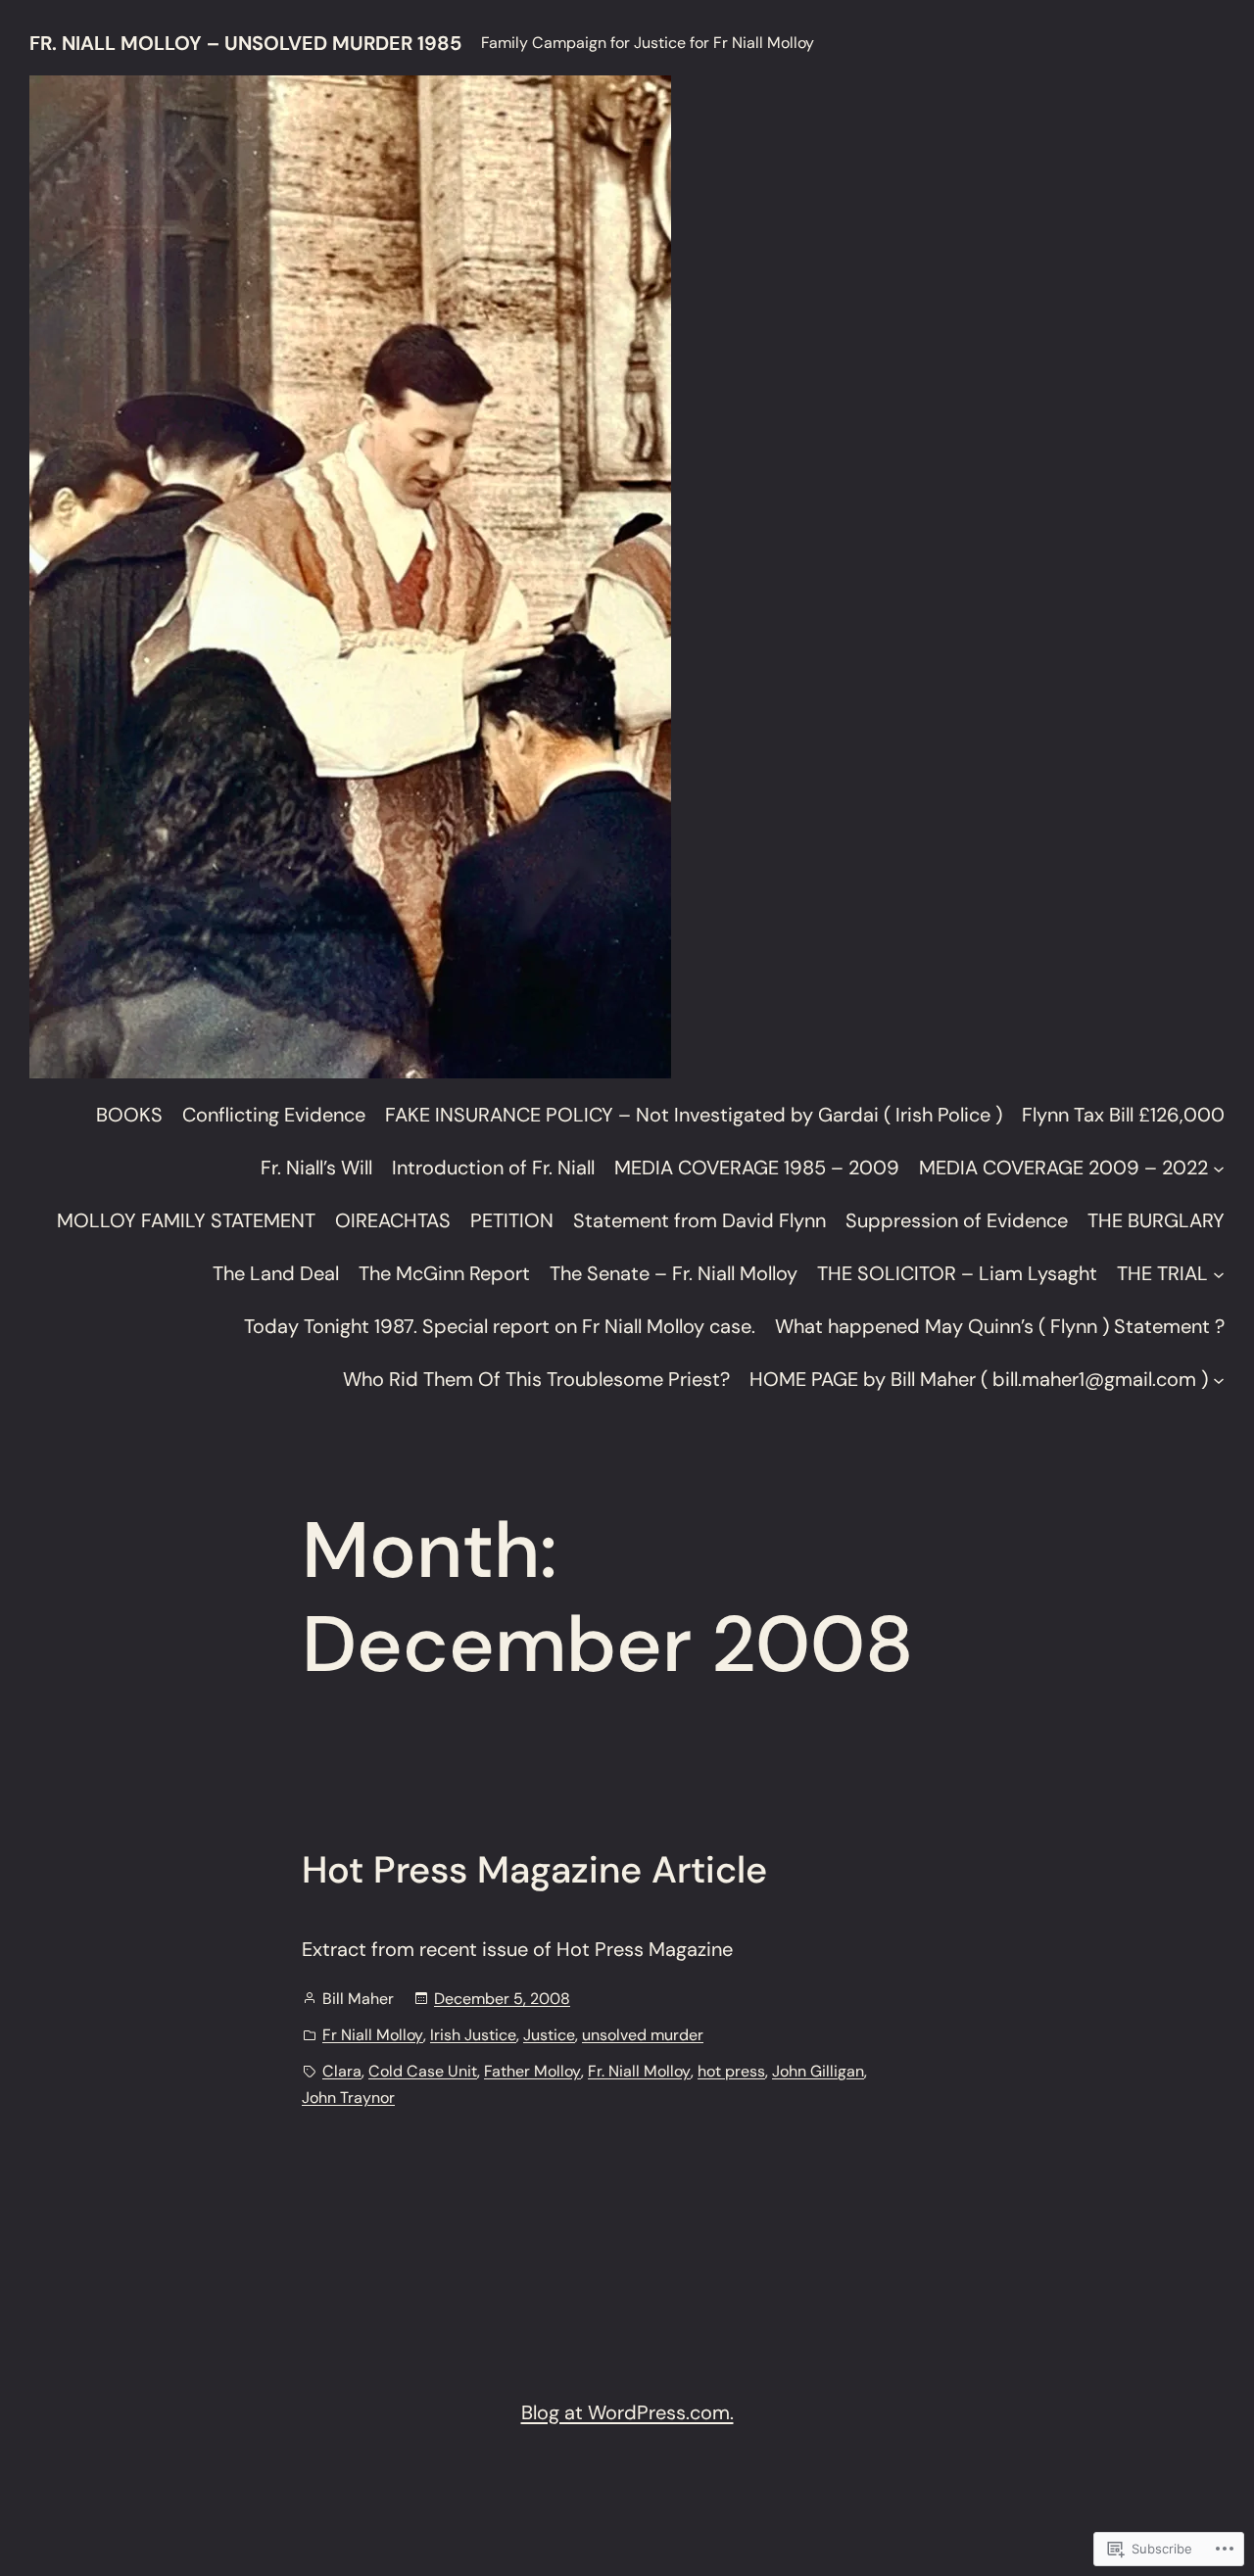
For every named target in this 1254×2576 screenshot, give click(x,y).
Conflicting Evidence (274, 1115)
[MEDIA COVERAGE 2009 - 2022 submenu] (1219, 1168)
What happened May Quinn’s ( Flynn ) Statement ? (1000, 1326)
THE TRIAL (1162, 1273)
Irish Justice (473, 2035)
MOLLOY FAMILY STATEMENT (186, 1220)
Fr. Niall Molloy (639, 2071)
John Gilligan (818, 2071)
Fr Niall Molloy (373, 2035)
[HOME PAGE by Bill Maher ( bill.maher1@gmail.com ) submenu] (1219, 1379)
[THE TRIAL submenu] (1219, 1273)
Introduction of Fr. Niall (493, 1168)
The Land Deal (276, 1273)
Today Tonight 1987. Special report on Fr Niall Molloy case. (500, 1326)
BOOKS (129, 1115)
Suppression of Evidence (957, 1220)
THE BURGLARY (1156, 1220)
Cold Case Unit (423, 2071)
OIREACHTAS (393, 1220)
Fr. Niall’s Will (316, 1168)
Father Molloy (532, 2071)
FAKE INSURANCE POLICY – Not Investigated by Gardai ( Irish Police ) (694, 1115)
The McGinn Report (444, 1273)
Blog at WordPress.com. (627, 2412)
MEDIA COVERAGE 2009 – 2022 (1063, 1168)
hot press (731, 2071)
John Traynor (348, 2098)
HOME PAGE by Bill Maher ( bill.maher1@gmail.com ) (979, 1379)
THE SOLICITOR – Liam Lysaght (957, 1273)
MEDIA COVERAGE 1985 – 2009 (757, 1168)
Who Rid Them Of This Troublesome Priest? (536, 1379)
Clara (342, 2071)
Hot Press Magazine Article (534, 1871)
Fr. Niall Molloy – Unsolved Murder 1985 (245, 43)
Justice (549, 2035)
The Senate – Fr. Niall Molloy (674, 1273)
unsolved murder (643, 2035)
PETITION (512, 1220)
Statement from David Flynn (699, 1220)
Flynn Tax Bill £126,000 (1123, 1115)
